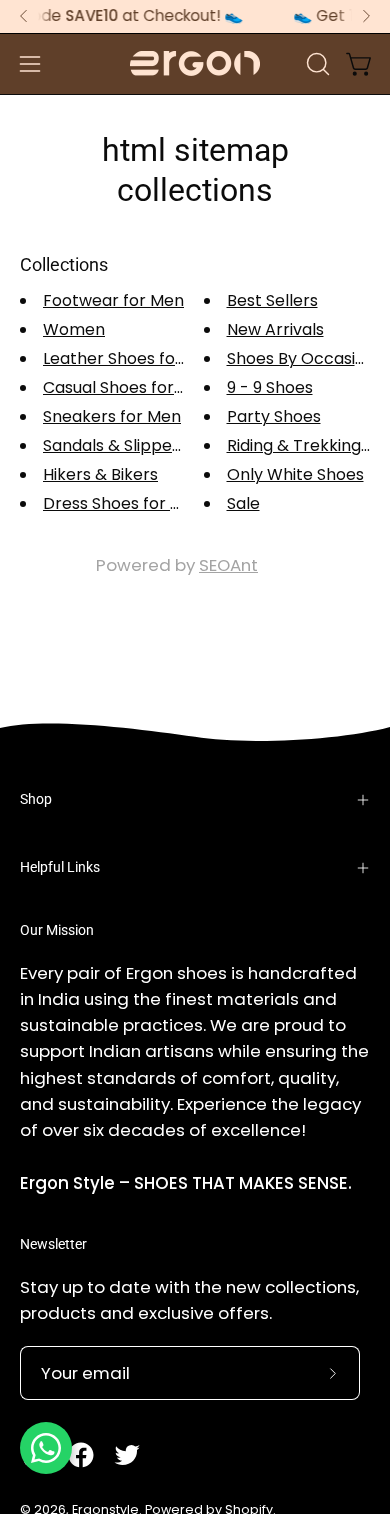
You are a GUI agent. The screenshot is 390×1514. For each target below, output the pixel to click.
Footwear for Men (113, 300)
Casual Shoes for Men (127, 387)
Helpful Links (60, 867)
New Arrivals (275, 329)
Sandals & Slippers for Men (147, 445)
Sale (243, 503)
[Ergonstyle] (195, 63)
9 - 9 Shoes (270, 387)
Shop (36, 799)
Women (74, 329)
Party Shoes (274, 416)
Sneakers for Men (112, 416)
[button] (316, 64)
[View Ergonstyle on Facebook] (81, 1455)
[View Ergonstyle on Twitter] (127, 1455)
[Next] (366, 16)
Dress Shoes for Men (123, 503)
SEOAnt (228, 565)
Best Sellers (272, 300)
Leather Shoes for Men (131, 358)
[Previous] (24, 16)
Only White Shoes (295, 474)
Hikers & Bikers (100, 474)
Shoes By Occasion (301, 358)
